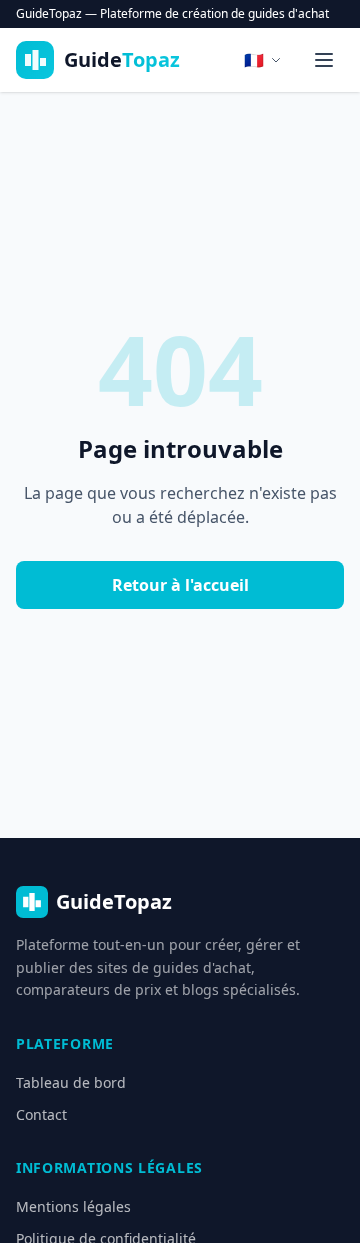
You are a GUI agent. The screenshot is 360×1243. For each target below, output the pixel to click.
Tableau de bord (71, 1082)
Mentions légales (73, 1206)
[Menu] (324, 60)
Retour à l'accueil (180, 585)
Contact (41, 1114)
